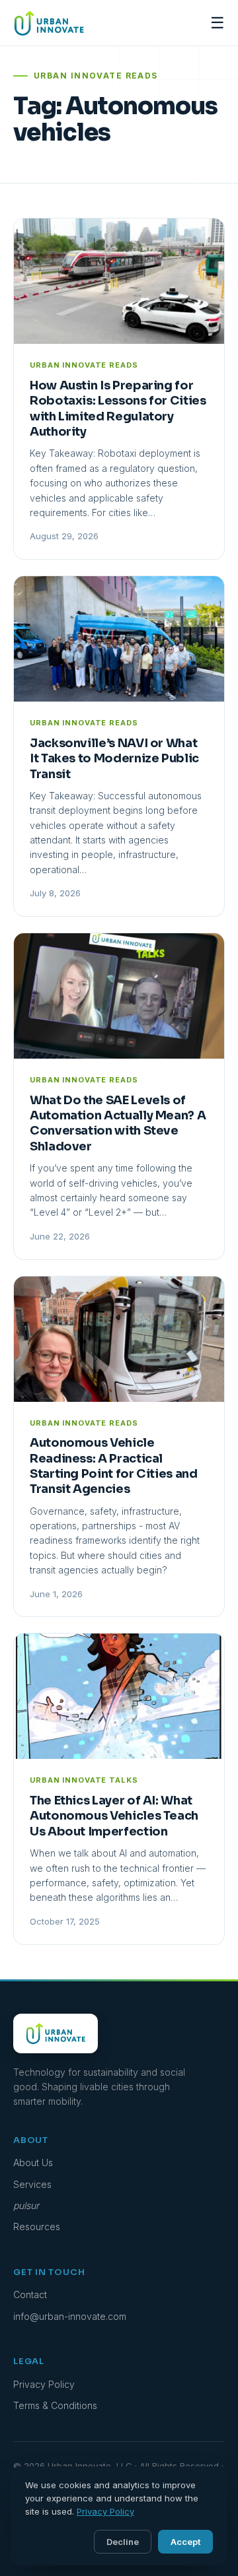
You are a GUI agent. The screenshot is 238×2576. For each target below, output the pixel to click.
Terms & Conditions (55, 2405)
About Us (33, 2163)
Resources (37, 2227)
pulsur (26, 2205)
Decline (123, 2542)
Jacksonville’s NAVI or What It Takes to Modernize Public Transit (114, 759)
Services (32, 2184)
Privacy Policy (44, 2384)
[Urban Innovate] (49, 23)
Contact (30, 2295)
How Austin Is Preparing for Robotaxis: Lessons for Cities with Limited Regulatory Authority (118, 409)
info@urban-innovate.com (70, 2316)
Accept (185, 2542)
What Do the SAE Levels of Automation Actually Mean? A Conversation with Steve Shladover (118, 1123)
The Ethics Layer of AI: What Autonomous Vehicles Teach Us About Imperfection (114, 1816)
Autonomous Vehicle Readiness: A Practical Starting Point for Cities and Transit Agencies (114, 1466)
